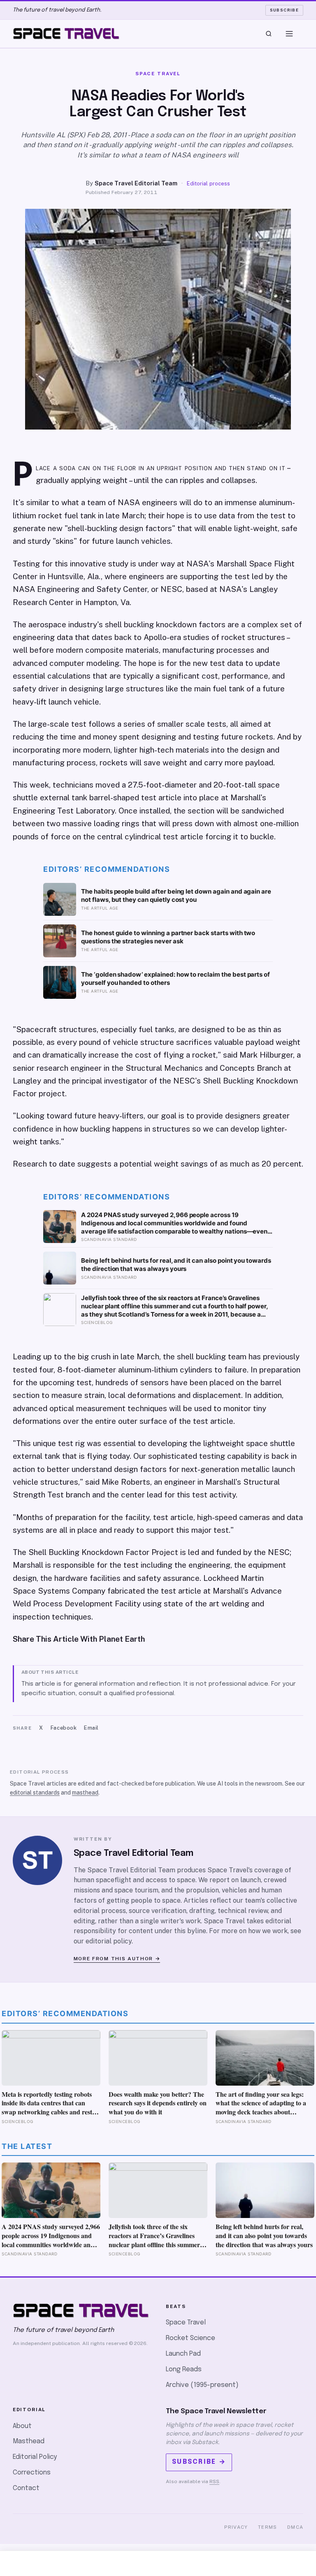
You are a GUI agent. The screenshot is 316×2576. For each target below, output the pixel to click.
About (22, 2426)
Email (91, 1728)
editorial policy (109, 1941)
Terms (268, 2527)
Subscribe (285, 10)
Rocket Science (191, 2338)
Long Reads (184, 2369)
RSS (214, 2481)
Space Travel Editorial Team (136, 183)
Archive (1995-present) (202, 2385)
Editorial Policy (35, 2457)
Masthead (29, 2441)
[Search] (269, 34)
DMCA (295, 2527)
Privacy (236, 2527)
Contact (26, 2488)
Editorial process (208, 184)
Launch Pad (183, 2354)
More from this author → (117, 1959)
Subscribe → (199, 2462)
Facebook (64, 1728)
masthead (85, 1793)
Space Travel (186, 2323)
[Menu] (289, 34)
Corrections (32, 2473)
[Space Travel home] (66, 34)
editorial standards (35, 1793)
